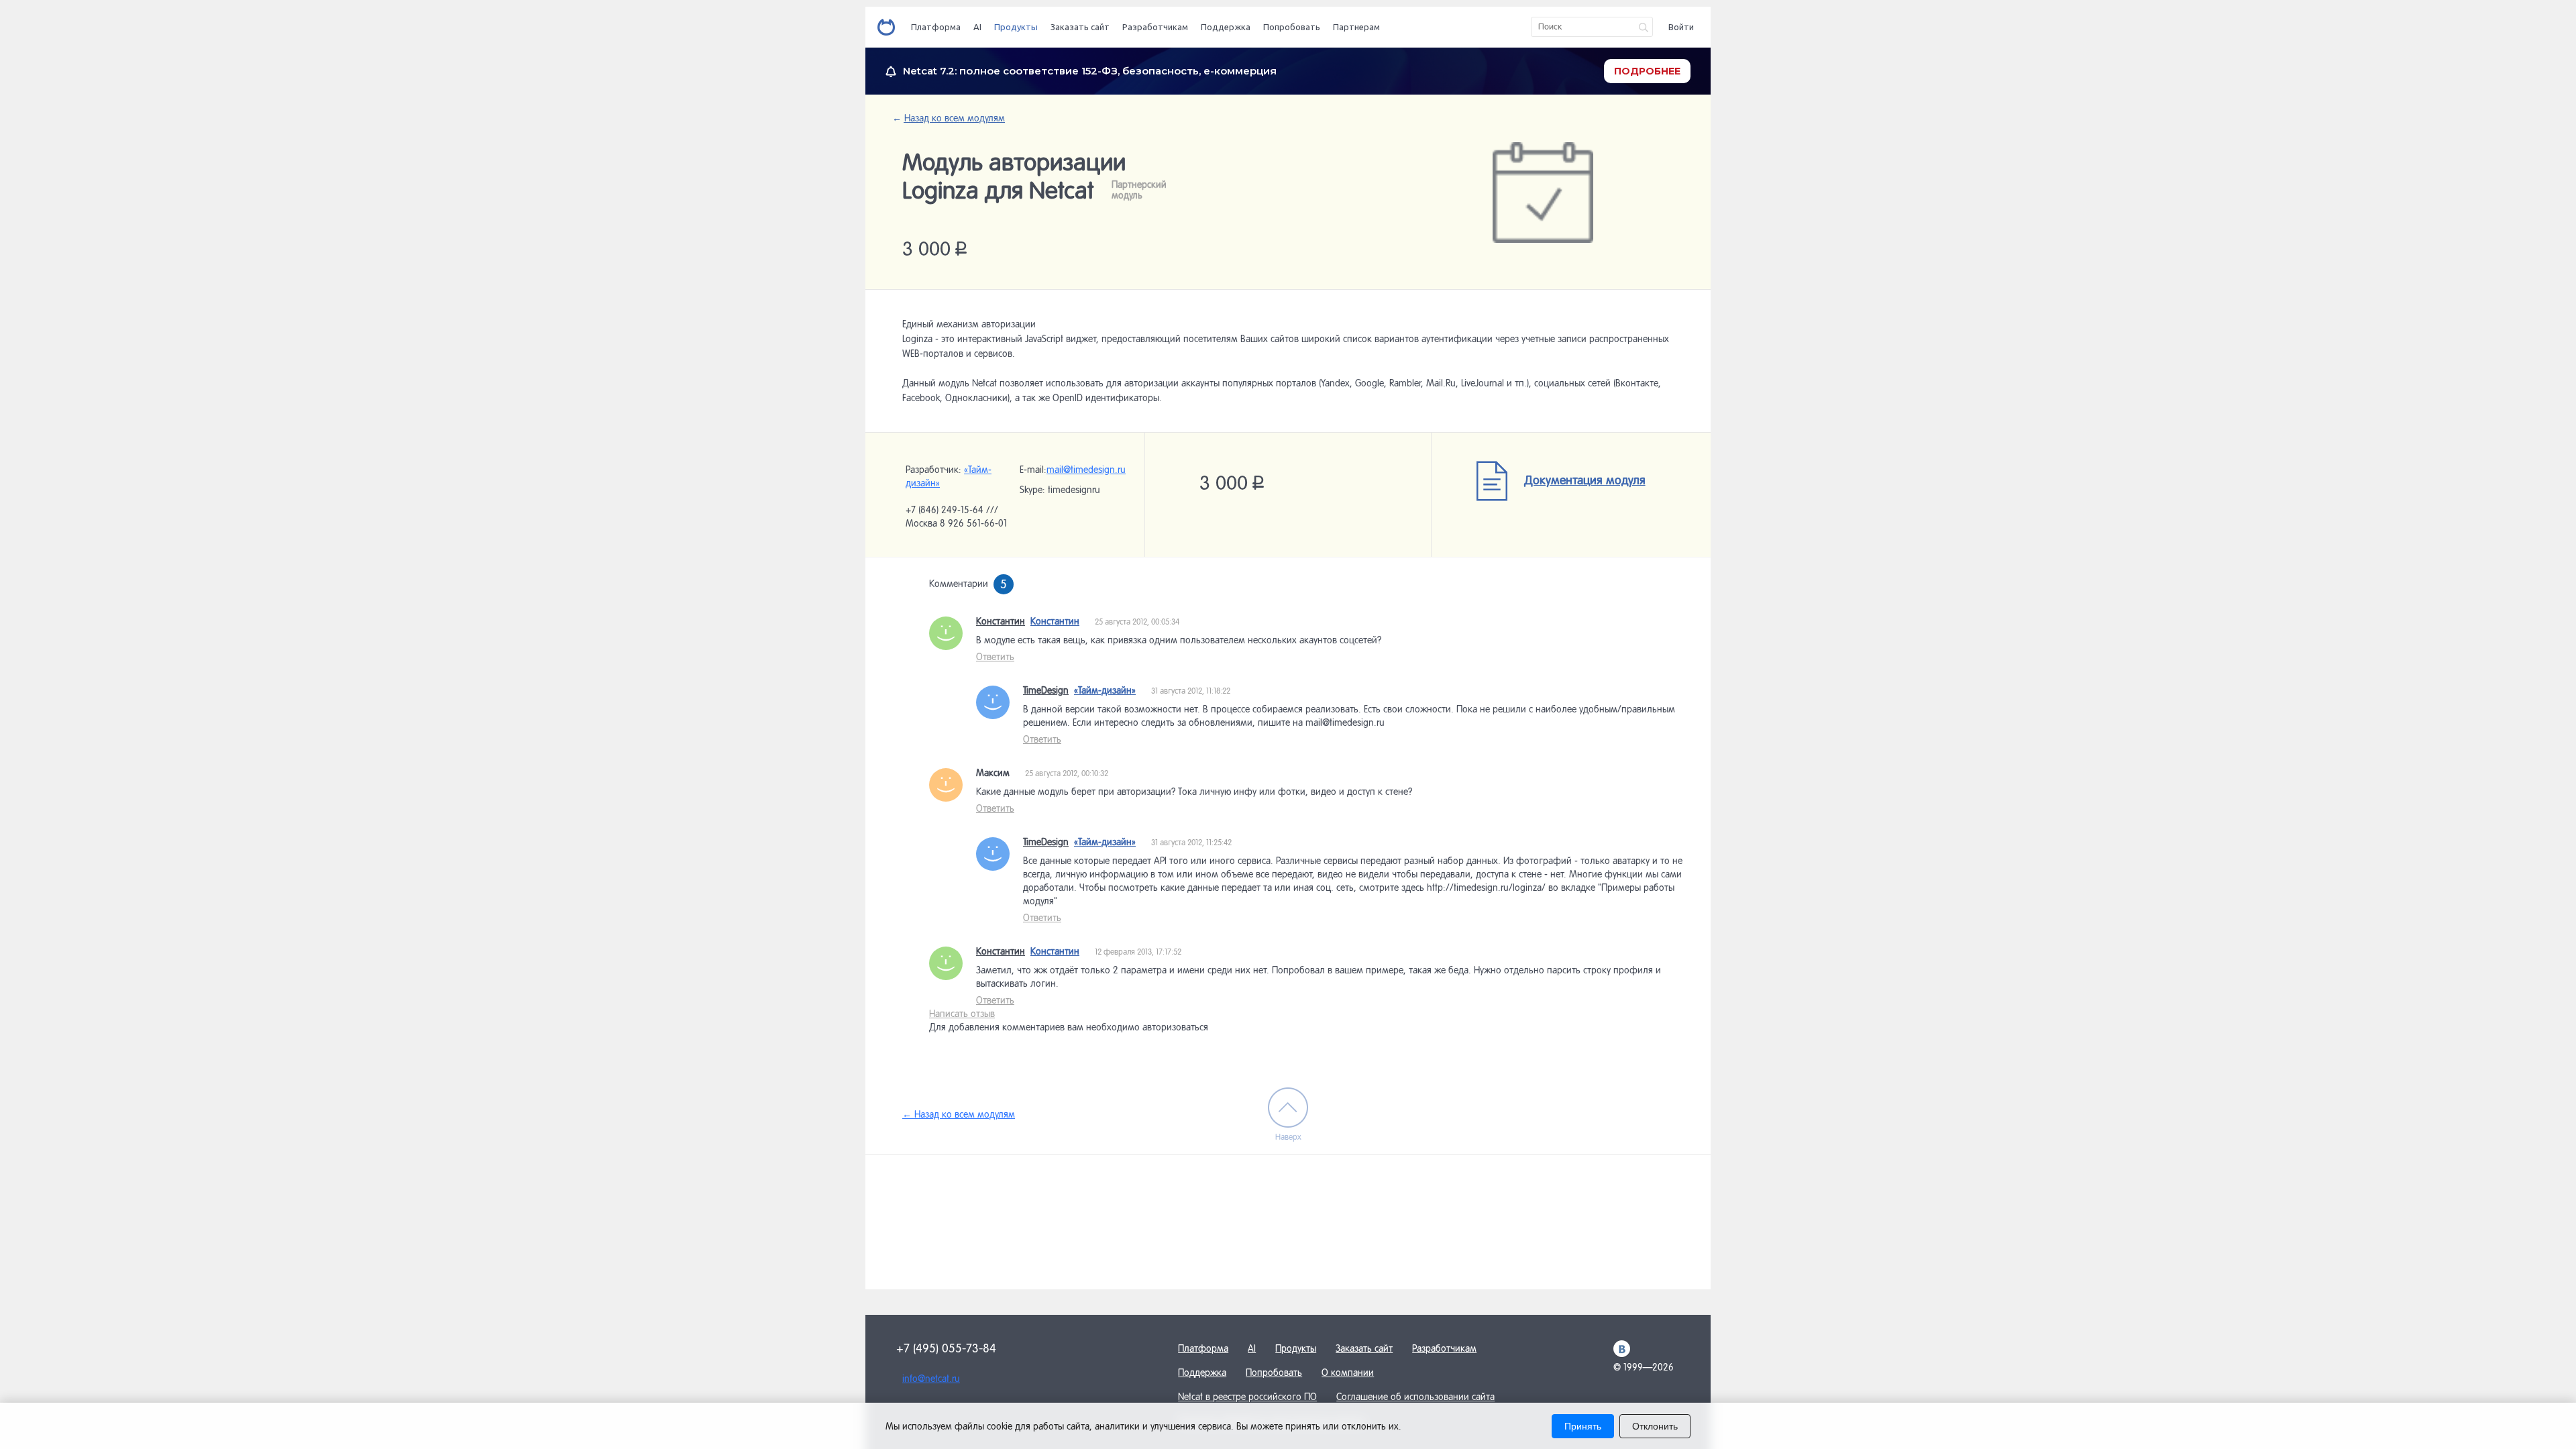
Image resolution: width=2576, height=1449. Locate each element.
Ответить (995, 657)
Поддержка (1226, 27)
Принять (1583, 1426)
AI (977, 27)
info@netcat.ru (931, 1379)
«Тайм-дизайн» (1105, 690)
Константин (1001, 621)
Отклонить (1655, 1426)
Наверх (1288, 1137)
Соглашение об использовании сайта (1415, 1397)
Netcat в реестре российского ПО (1247, 1397)
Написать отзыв (962, 1014)
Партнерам (1356, 27)
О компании (1348, 1373)
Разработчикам (1155, 27)
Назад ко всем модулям (954, 118)
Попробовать (1292, 27)
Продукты (1016, 27)
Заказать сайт (1080, 27)
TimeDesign (1046, 690)
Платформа (936, 27)
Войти (1681, 27)
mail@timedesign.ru (1086, 470)
